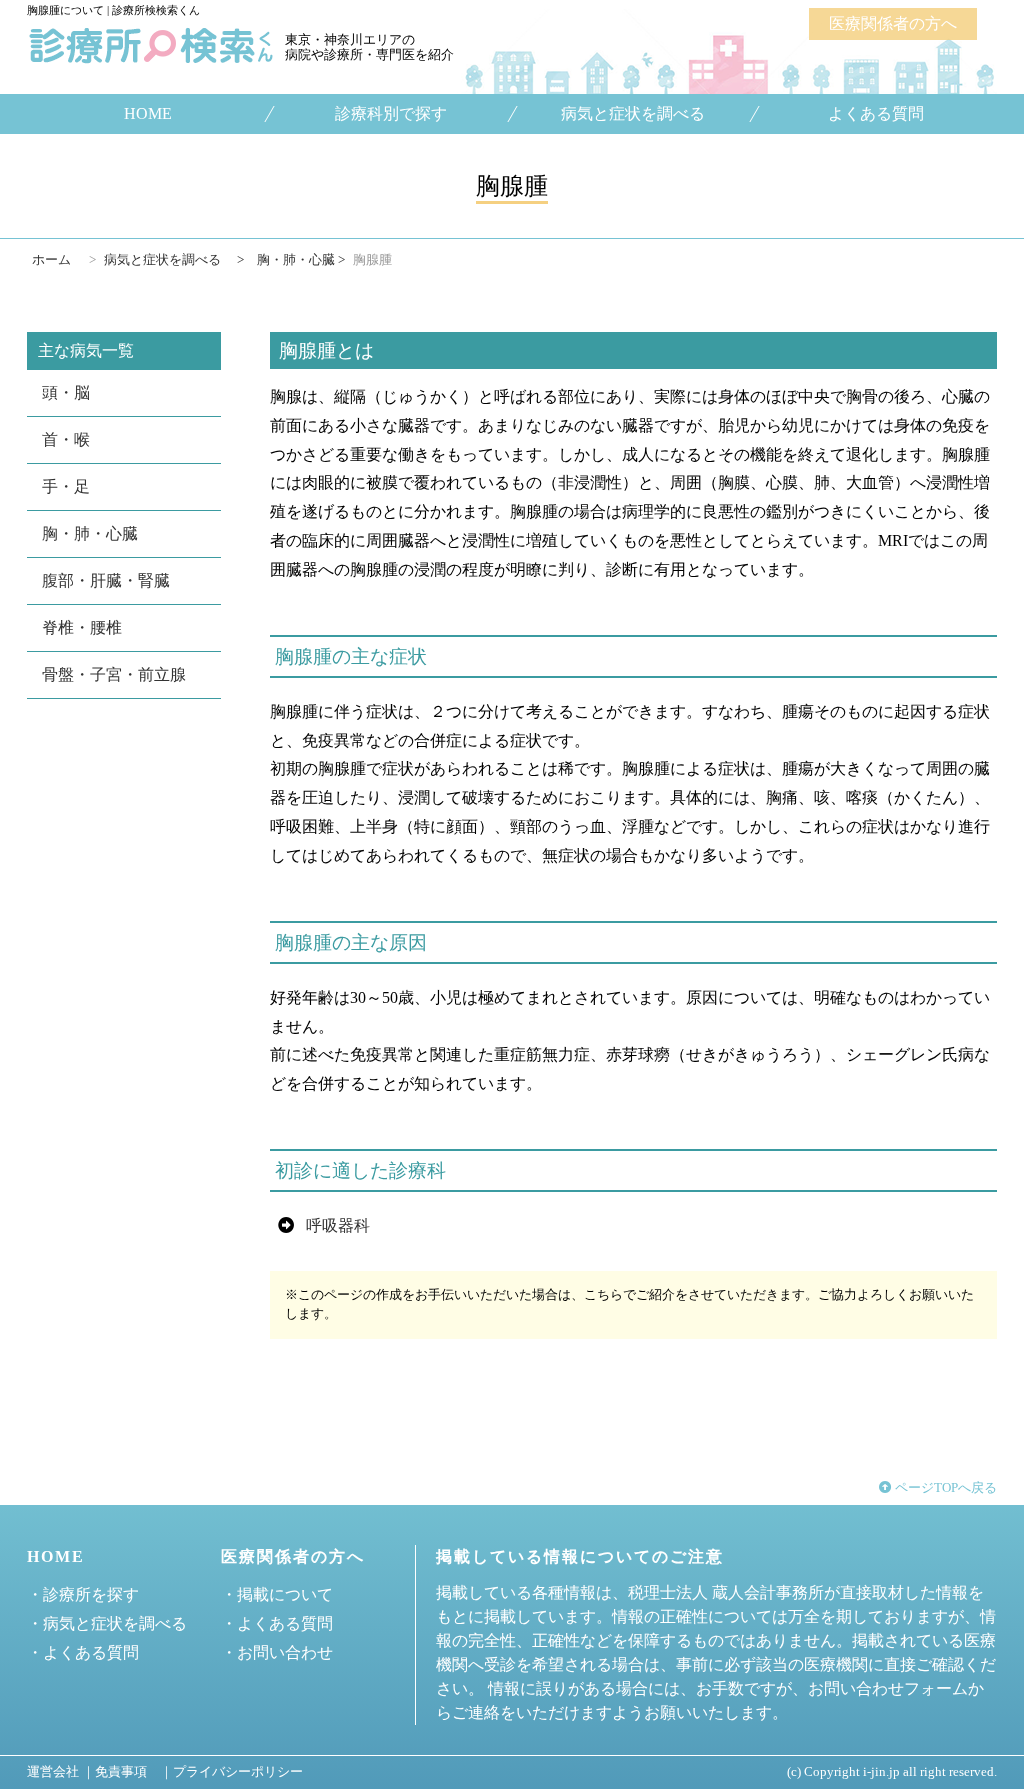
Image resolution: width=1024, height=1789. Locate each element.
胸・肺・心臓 (90, 533)
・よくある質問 (83, 1652)
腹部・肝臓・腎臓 (106, 580)
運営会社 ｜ (61, 1772)
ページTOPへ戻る (944, 1488)
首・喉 (66, 439)
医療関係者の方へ (893, 23)
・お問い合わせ (277, 1652)
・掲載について (277, 1594)
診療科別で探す (390, 114)
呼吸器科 (338, 1225)
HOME (148, 114)
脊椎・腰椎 (82, 627)
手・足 (66, 486)
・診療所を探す (83, 1594)
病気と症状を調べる (633, 114)
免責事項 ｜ (134, 1772)
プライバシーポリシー (238, 1772)
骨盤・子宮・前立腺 (114, 674)
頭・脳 (66, 392)
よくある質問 (876, 114)
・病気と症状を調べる (107, 1623)
